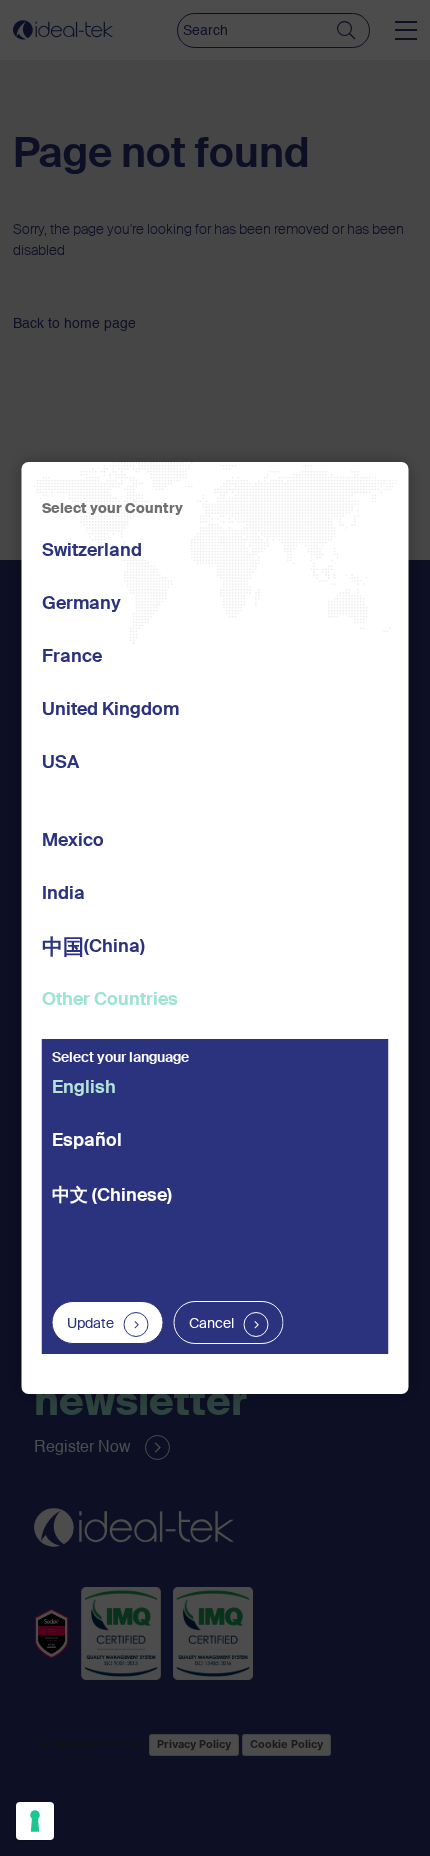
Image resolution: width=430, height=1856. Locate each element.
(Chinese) (112, 1196)
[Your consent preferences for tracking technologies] (35, 1821)
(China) (93, 948)
